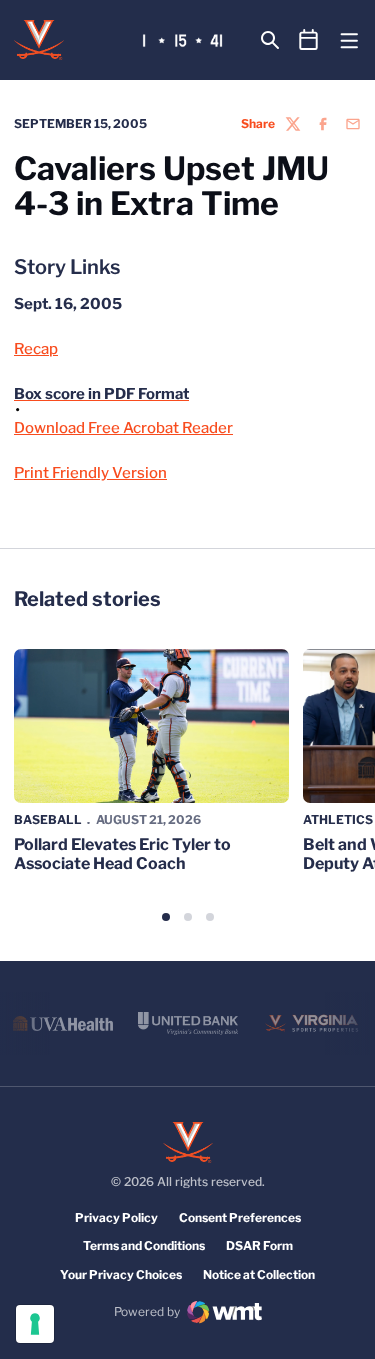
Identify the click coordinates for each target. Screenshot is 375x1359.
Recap (36, 349)
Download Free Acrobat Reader (123, 428)
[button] (166, 917)
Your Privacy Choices (121, 1274)
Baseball (48, 819)
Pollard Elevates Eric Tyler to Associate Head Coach (122, 854)
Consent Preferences (240, 1217)
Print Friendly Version (90, 473)
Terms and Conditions (144, 1245)
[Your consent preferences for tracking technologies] (35, 1324)
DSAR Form (259, 1245)
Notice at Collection (259, 1274)
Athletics (338, 819)
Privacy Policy (116, 1217)
